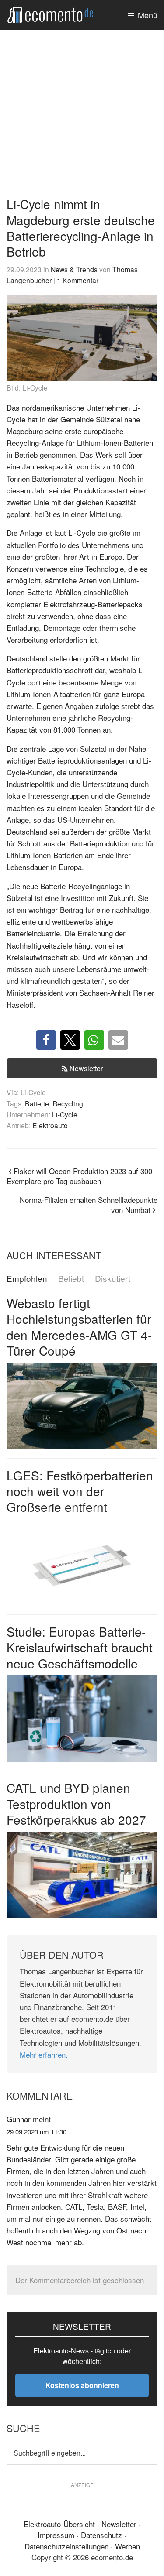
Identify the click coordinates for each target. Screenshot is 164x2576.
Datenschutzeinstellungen (66, 2546)
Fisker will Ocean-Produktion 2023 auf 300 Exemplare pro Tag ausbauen (79, 1176)
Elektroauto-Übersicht (59, 2524)
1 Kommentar (78, 280)
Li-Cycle (65, 1114)
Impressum (56, 2535)
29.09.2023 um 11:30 (37, 2132)
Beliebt (71, 1279)
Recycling (68, 1103)
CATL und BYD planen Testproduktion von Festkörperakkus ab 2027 (76, 1804)
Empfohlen (27, 1279)
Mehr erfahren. (44, 2054)
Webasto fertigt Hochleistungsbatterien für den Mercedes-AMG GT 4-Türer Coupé (79, 1327)
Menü (148, 15)
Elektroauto (50, 1125)
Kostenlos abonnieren (82, 2385)
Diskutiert (113, 1279)
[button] (46, 1040)
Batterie (37, 1103)
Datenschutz (101, 2535)
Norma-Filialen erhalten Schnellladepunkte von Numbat (89, 1205)
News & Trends (74, 269)
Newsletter (86, 1068)
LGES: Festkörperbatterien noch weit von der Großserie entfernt (80, 1491)
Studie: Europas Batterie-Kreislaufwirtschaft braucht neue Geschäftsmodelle (80, 1647)
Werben (127, 2546)
